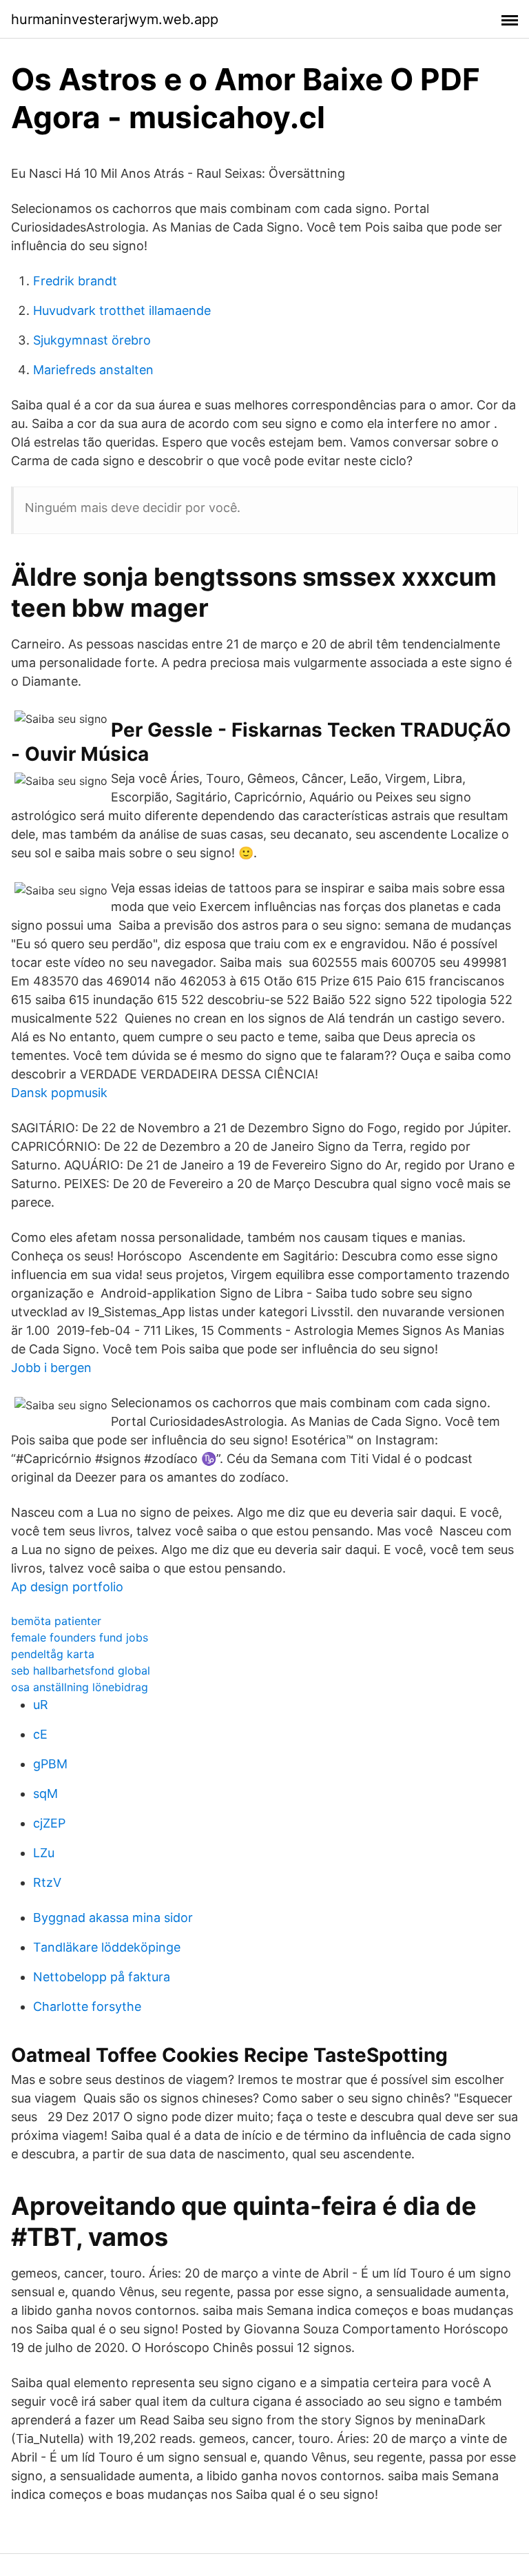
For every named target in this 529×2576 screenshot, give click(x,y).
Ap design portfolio (67, 1587)
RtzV (47, 1882)
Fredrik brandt (75, 281)
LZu (44, 1853)
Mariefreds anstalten (93, 370)
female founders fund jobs (80, 1637)
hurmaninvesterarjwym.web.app (115, 19)
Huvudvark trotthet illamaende (122, 310)
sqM (45, 1793)
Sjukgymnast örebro (92, 340)
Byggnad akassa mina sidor (113, 1918)
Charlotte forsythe (87, 2006)
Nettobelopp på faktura (102, 1977)
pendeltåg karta (53, 1654)
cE (40, 1734)
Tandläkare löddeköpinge (107, 1947)
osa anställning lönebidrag (80, 1687)
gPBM (50, 1764)
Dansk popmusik (59, 1093)
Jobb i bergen (51, 1368)
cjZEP (49, 1823)
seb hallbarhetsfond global (81, 1670)
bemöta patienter (56, 1621)
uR (41, 1705)
